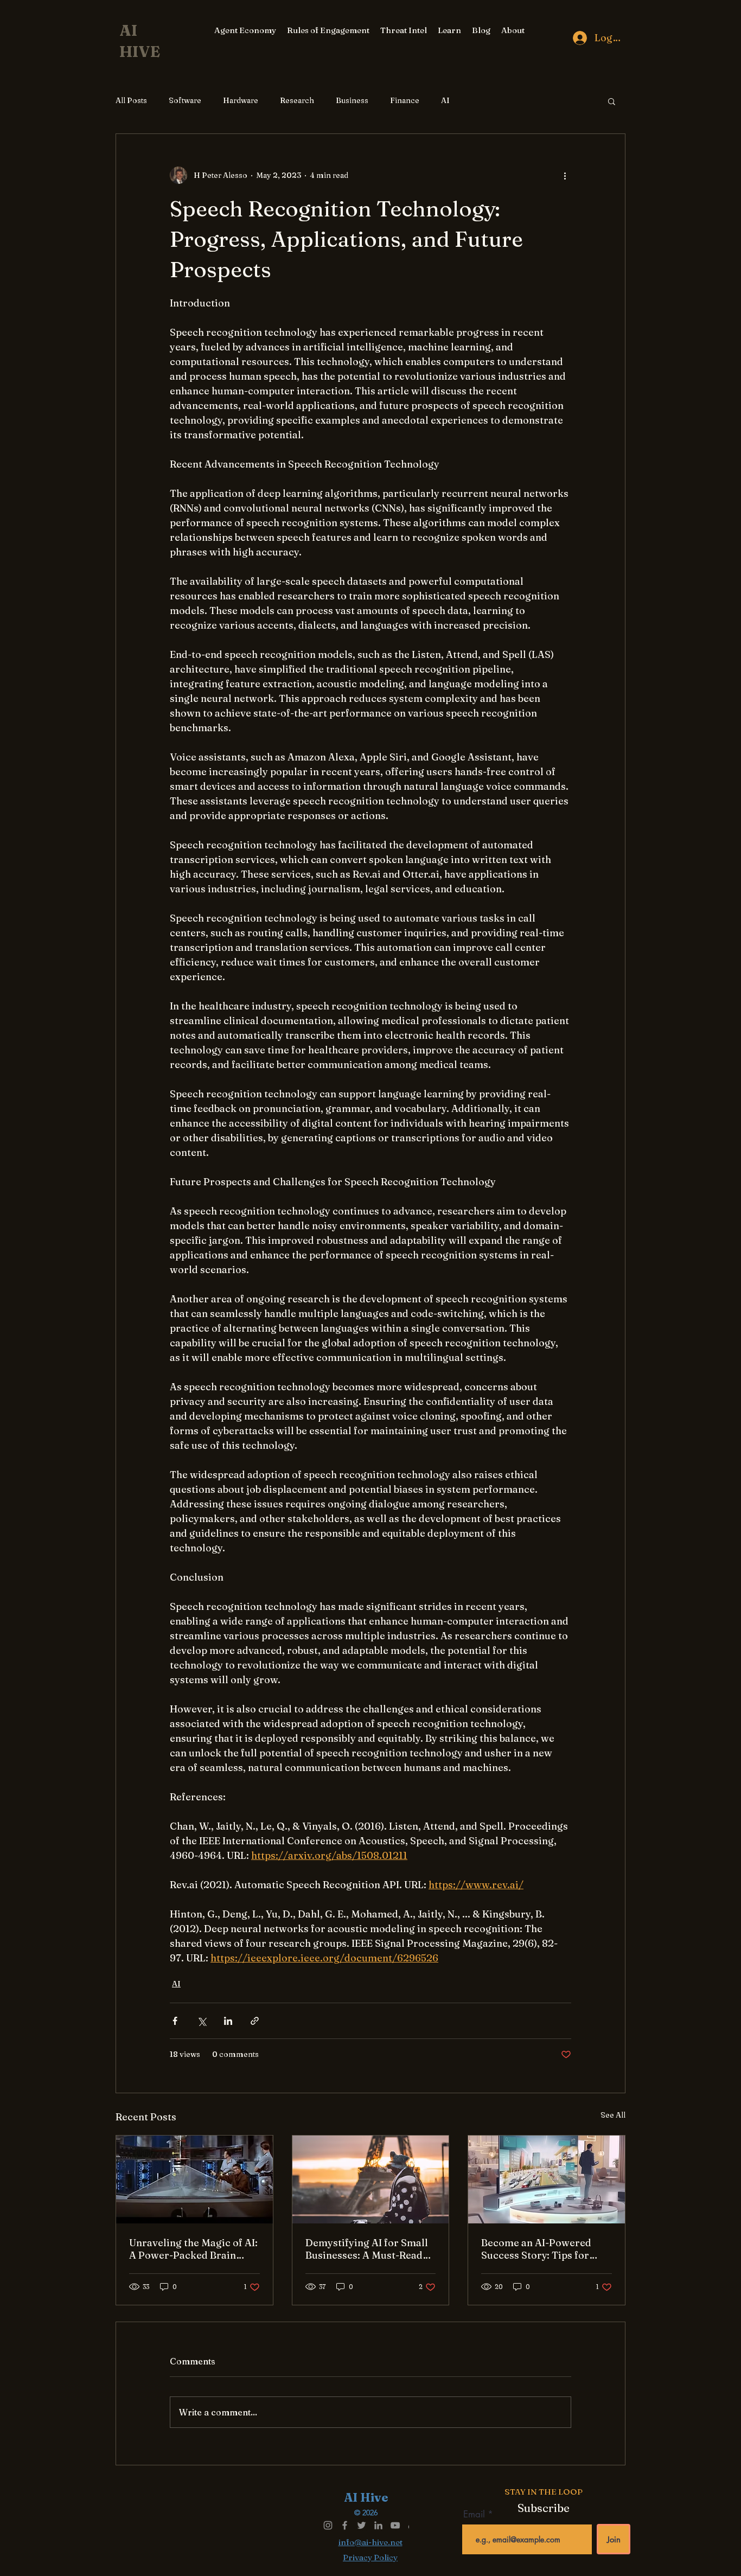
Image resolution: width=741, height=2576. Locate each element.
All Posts (131, 100)
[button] (612, 101)
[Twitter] (362, 2525)
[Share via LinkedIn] (228, 2021)
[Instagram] (328, 2525)
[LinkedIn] (378, 2525)
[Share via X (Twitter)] (202, 2021)
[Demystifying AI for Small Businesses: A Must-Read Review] (371, 2179)
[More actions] (565, 175)
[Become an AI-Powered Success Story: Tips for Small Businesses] (547, 2179)
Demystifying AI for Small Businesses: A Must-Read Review (367, 2249)
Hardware (241, 100)
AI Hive (366, 2497)
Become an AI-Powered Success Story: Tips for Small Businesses (536, 2249)
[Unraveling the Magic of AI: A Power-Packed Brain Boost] (194, 2179)
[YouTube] (395, 2525)
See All (613, 2115)
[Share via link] (255, 2021)
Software (185, 100)
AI (445, 100)
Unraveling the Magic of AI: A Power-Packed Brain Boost (193, 2249)
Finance (405, 100)
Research (297, 100)
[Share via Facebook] (175, 2021)
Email (475, 2514)
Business (352, 100)
